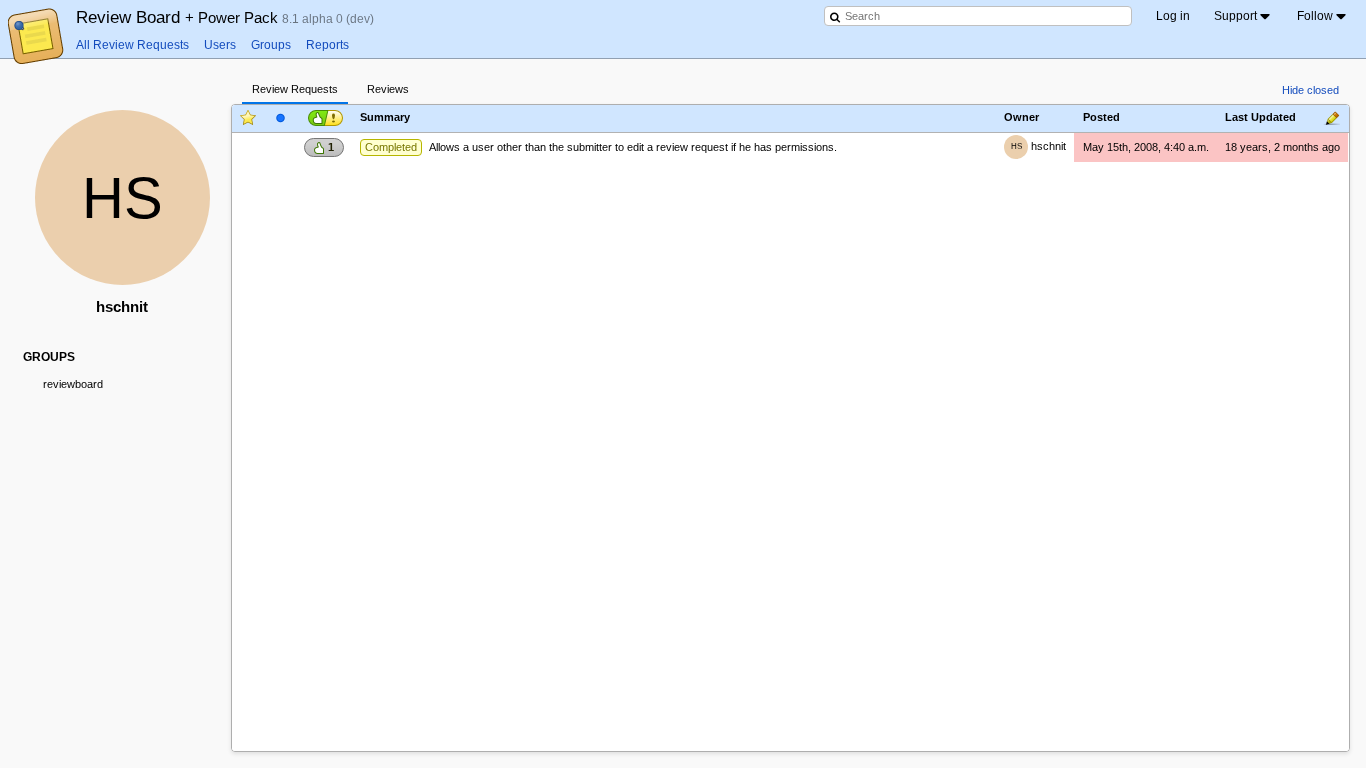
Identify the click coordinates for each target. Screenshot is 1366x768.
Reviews (388, 89)
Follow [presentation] (1315, 16)
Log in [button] (1173, 16)
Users (220, 45)
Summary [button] (385, 118)
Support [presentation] (1235, 16)
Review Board (179, 17)
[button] (323, 117)
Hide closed (1310, 90)
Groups (271, 45)
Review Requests (295, 89)
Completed (391, 147)
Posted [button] (1101, 118)
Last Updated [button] (1260, 118)
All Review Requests (132, 45)
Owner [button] (1021, 118)
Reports (327, 45)
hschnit (1038, 146)
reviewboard (73, 384)
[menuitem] (1243, 16)
